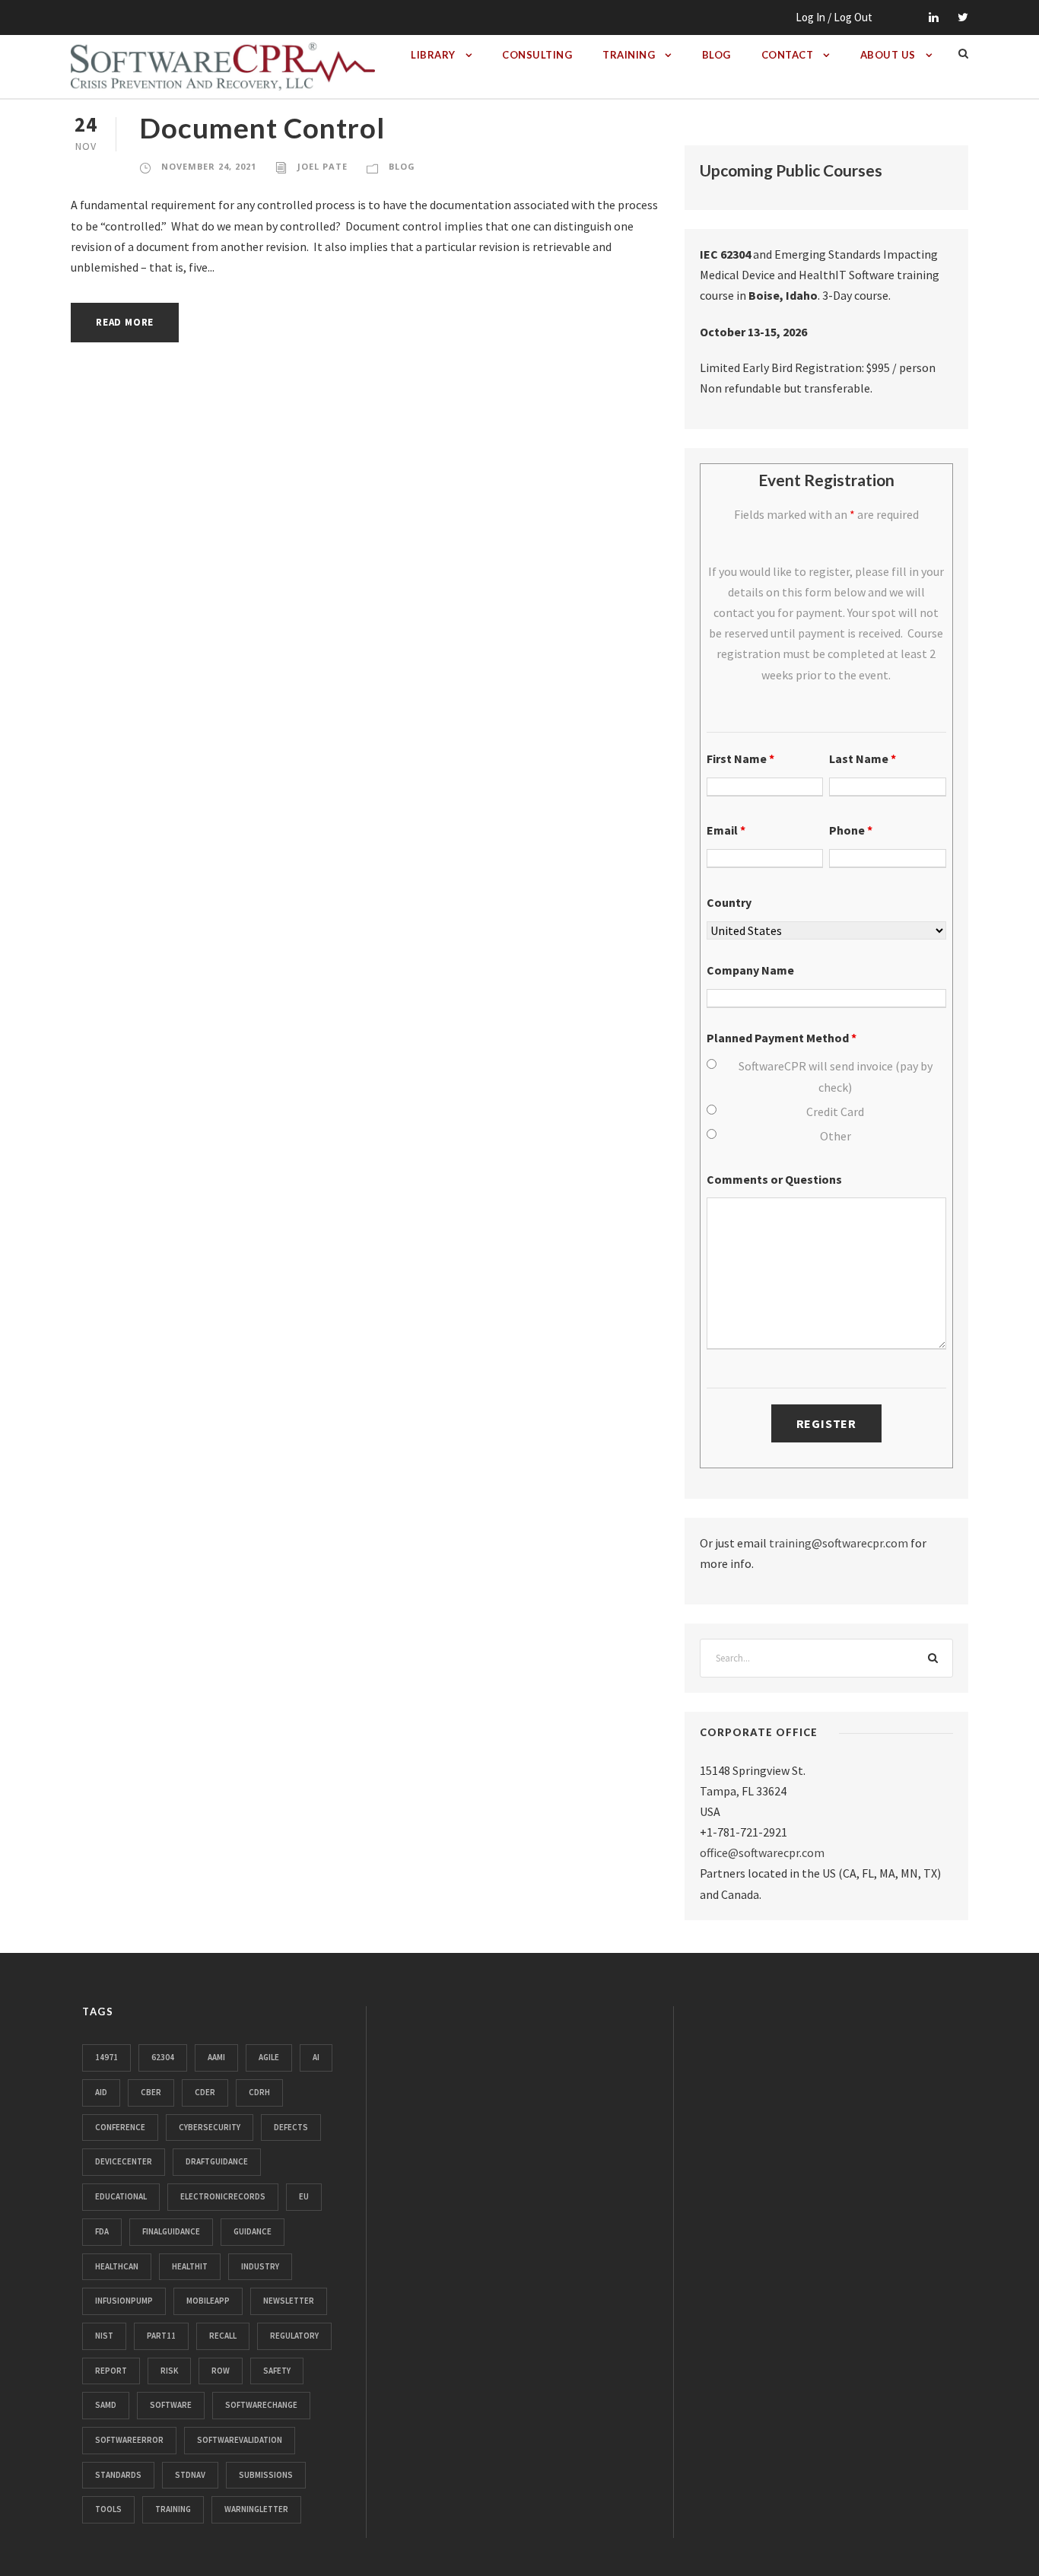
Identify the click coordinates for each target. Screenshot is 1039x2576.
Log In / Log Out (834, 17)
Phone (851, 830)
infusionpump (124, 2301)
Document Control (262, 127)
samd (106, 2405)
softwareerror (129, 2440)
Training (629, 55)
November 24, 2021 (209, 166)
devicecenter (124, 2161)
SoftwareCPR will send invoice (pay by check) (836, 1076)
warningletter (256, 2509)
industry (260, 2266)
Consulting (537, 55)
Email (726, 830)
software (171, 2405)
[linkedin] (934, 17)
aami (216, 2057)
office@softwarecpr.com (762, 1852)
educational (121, 2196)
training (173, 2509)
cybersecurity (210, 2127)
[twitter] (963, 17)
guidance (253, 2231)
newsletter (289, 2301)
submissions (266, 2475)
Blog (716, 55)
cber (151, 2092)
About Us (888, 55)
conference (120, 2127)
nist (104, 2336)
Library (433, 55)
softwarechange (261, 2405)
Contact (788, 55)
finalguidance (171, 2231)
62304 (163, 2057)
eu (304, 2196)
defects (291, 2127)
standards (118, 2475)
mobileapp (208, 2301)
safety (277, 2371)
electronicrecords (223, 2196)
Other (836, 1136)
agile (269, 2057)
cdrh (259, 2092)
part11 (161, 2336)
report (111, 2371)
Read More (125, 322)
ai (316, 2057)
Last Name (863, 758)
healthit (190, 2266)
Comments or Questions (774, 1179)
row (221, 2371)
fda (102, 2231)
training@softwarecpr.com (839, 1543)
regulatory (294, 2336)
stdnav (190, 2475)
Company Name (750, 970)
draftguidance (217, 2161)
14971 (106, 2057)
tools (108, 2509)
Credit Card (835, 1111)
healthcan (117, 2266)
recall (223, 2336)
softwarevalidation (240, 2440)
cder (205, 2092)
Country (729, 902)
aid (101, 2092)
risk (169, 2371)
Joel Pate (323, 166)
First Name (740, 758)
